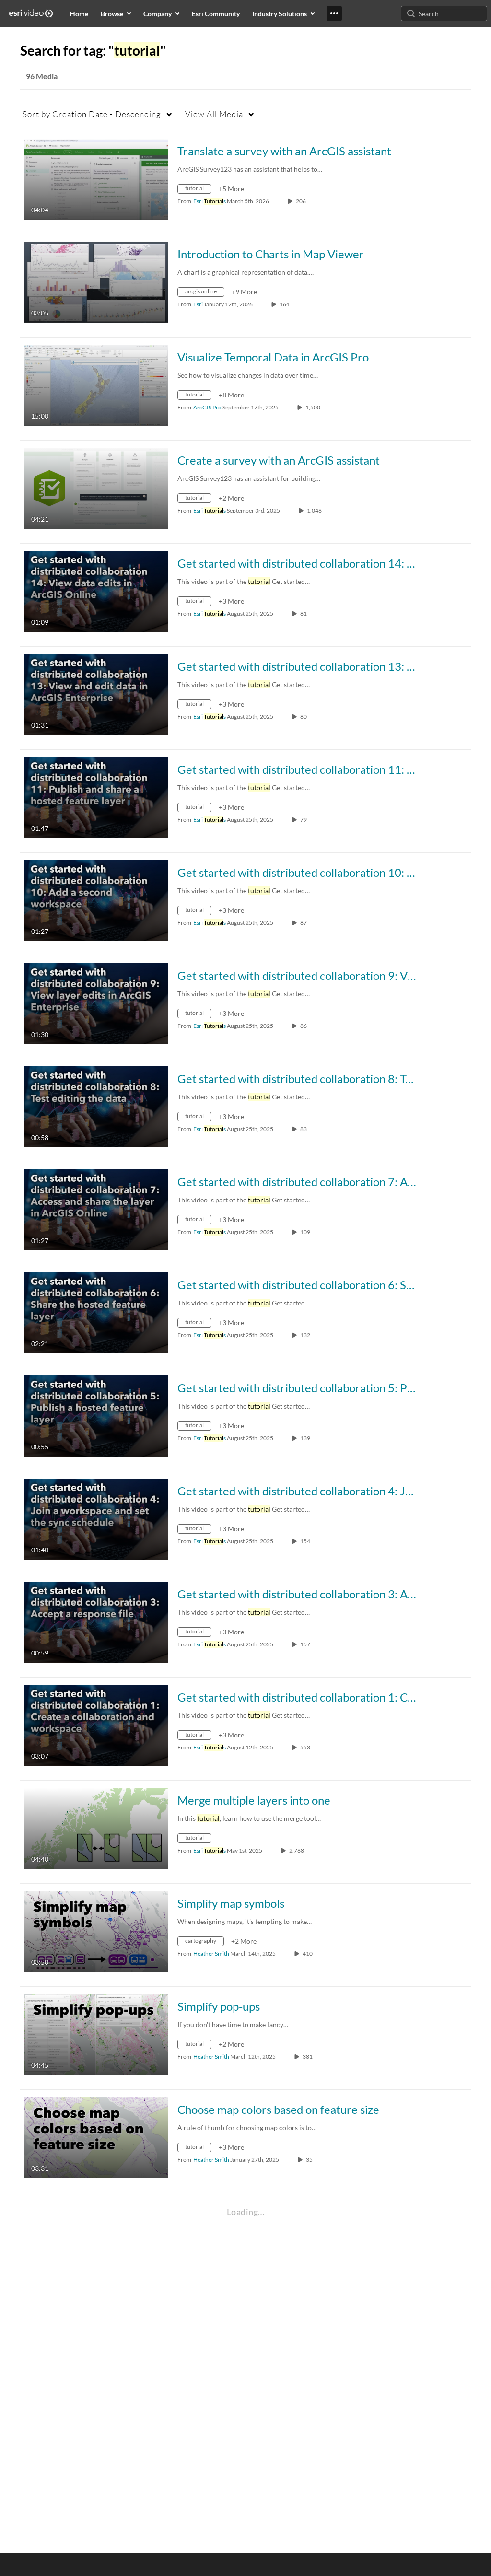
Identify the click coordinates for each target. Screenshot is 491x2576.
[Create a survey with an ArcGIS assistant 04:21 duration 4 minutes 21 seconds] (96, 487)
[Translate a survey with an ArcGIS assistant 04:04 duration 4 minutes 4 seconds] (96, 178)
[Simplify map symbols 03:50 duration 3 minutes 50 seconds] (96, 1930)
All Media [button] (214, 114)
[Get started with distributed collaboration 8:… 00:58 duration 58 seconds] (96, 1106)
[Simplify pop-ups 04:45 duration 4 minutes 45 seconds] (96, 2034)
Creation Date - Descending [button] (92, 114)
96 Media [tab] (42, 76)
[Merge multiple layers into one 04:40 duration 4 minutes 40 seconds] (96, 1827)
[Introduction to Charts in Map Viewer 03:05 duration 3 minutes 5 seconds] (96, 281)
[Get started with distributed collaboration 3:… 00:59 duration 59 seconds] (96, 1621)
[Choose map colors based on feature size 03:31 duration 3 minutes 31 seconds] (96, 2137)
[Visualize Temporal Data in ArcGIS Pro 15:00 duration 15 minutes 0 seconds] (96, 384)
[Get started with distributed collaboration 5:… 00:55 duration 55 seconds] (96, 1415)
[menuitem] (79, 13)
